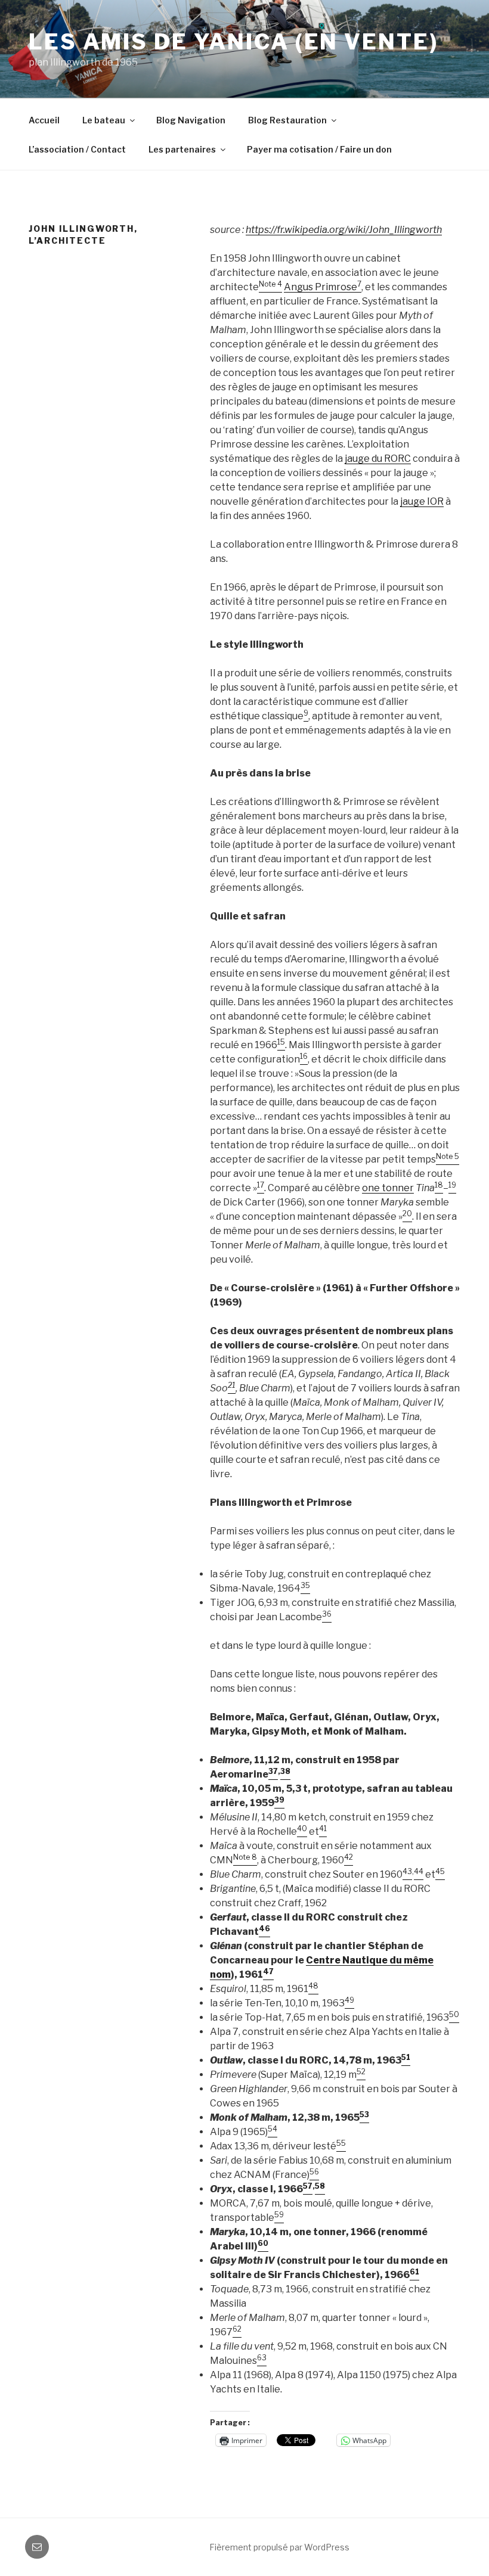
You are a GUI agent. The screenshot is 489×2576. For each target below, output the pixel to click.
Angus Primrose (321, 287)
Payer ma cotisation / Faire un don (319, 149)
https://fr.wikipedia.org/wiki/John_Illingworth (344, 230)
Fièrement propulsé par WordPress (279, 2547)
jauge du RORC (378, 459)
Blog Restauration (287, 120)
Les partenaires (182, 149)
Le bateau (104, 120)
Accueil (44, 120)
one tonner (388, 1188)
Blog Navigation (191, 120)
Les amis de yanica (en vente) (233, 42)
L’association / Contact (77, 149)
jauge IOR (422, 501)
